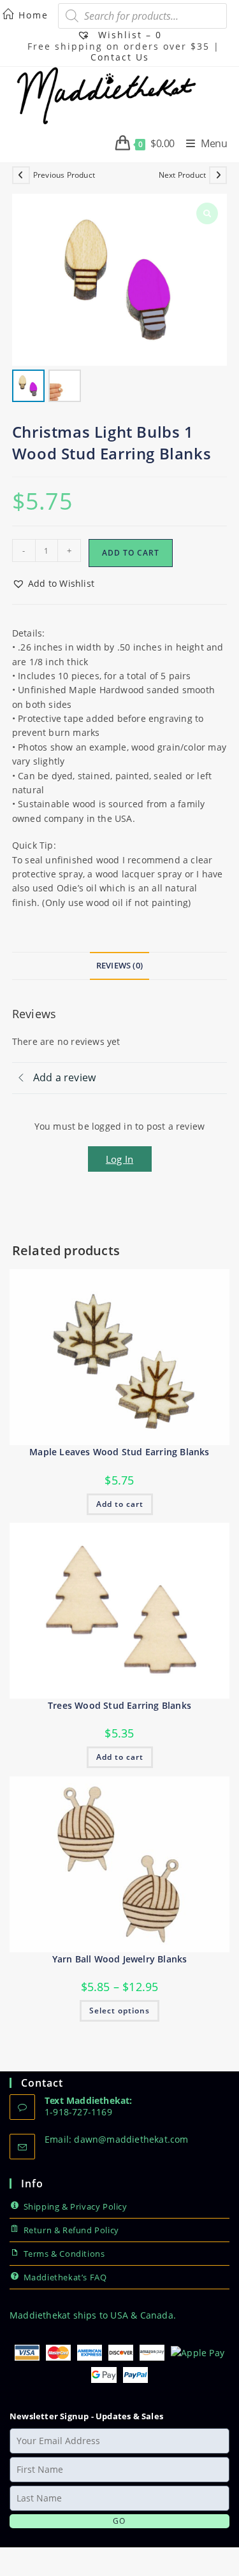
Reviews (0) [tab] (119, 966)
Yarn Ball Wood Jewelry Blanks (120, 1959)
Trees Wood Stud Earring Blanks (119, 1705)
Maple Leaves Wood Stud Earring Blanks (119, 1452)
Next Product (182, 175)
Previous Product (64, 175)
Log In (119, 1159)
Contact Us (120, 57)
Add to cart (131, 553)
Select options (119, 2011)
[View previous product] (21, 175)
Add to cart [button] (120, 1504)
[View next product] (218, 175)
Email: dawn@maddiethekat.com (117, 2139)
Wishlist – (128, 35)
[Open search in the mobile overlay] (142, 16)
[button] (53, 584)
